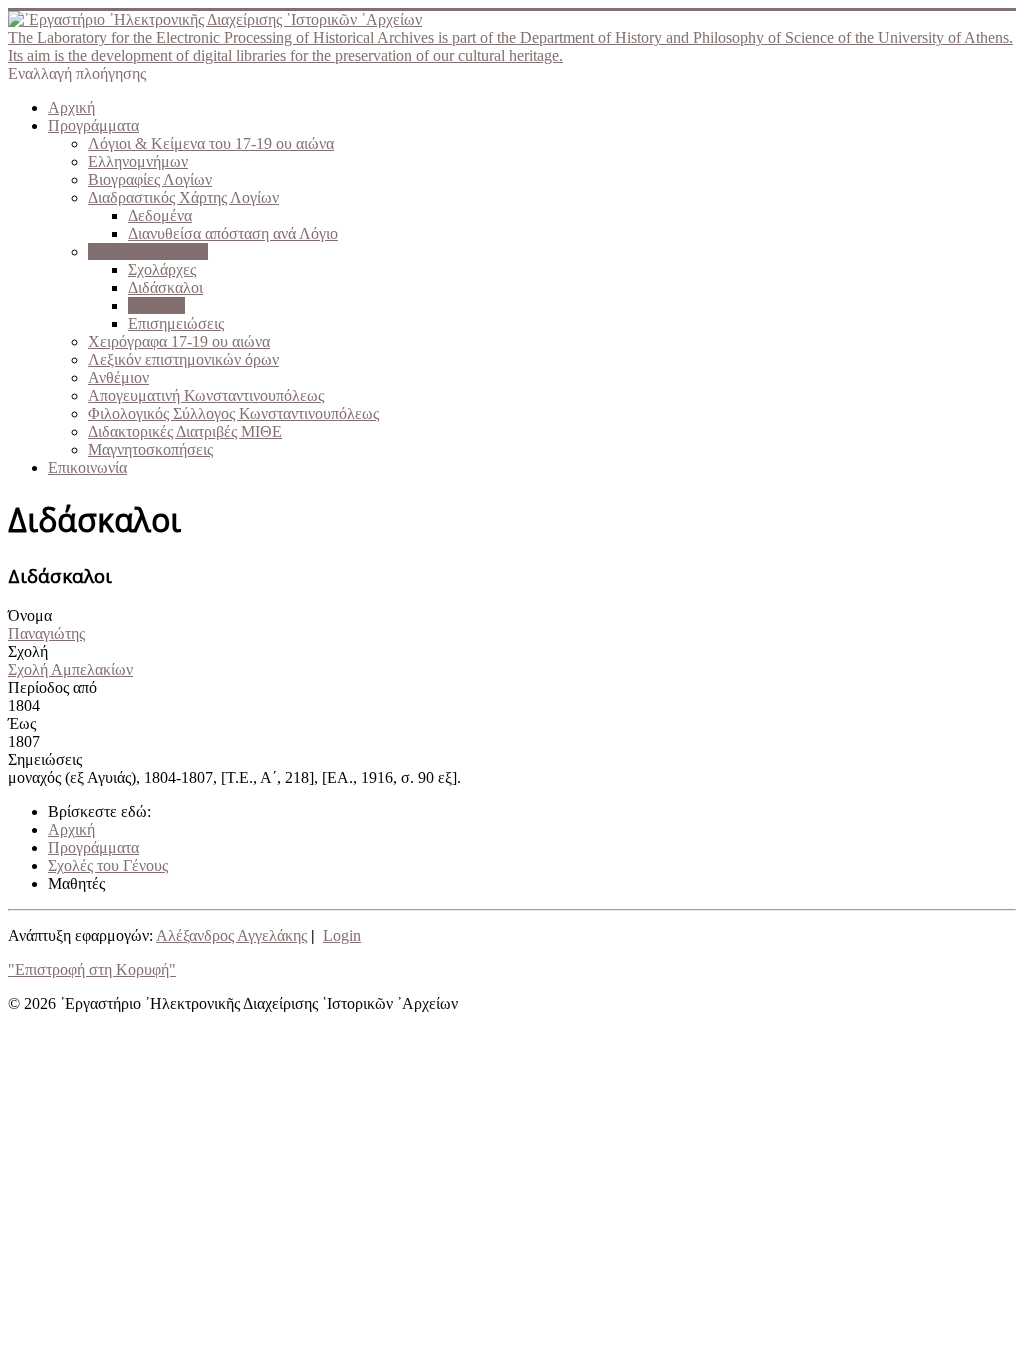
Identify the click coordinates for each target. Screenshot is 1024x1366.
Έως (22, 723)
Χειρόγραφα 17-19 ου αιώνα (179, 341)
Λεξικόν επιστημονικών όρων (183, 359)
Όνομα (30, 615)
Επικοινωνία (87, 467)
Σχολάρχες (162, 269)
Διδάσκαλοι (165, 287)
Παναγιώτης (46, 633)
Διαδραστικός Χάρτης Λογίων (183, 197)
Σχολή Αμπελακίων (70, 669)
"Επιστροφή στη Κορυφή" (92, 969)
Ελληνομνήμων (138, 161)
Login (342, 935)
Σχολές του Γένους (148, 251)
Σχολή (28, 651)
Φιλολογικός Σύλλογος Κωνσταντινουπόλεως (233, 413)
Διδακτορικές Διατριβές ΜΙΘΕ (185, 431)
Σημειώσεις (45, 759)
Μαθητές (156, 305)
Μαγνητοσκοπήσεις (150, 449)
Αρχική (71, 107)
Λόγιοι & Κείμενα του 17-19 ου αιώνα (211, 143)
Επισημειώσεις (176, 323)
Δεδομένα (160, 215)
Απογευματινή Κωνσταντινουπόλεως (206, 395)
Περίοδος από (52, 687)
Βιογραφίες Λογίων (150, 179)
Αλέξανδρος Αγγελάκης (231, 935)
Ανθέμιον (118, 377)
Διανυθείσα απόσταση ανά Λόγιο (233, 233)
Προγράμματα (93, 125)
